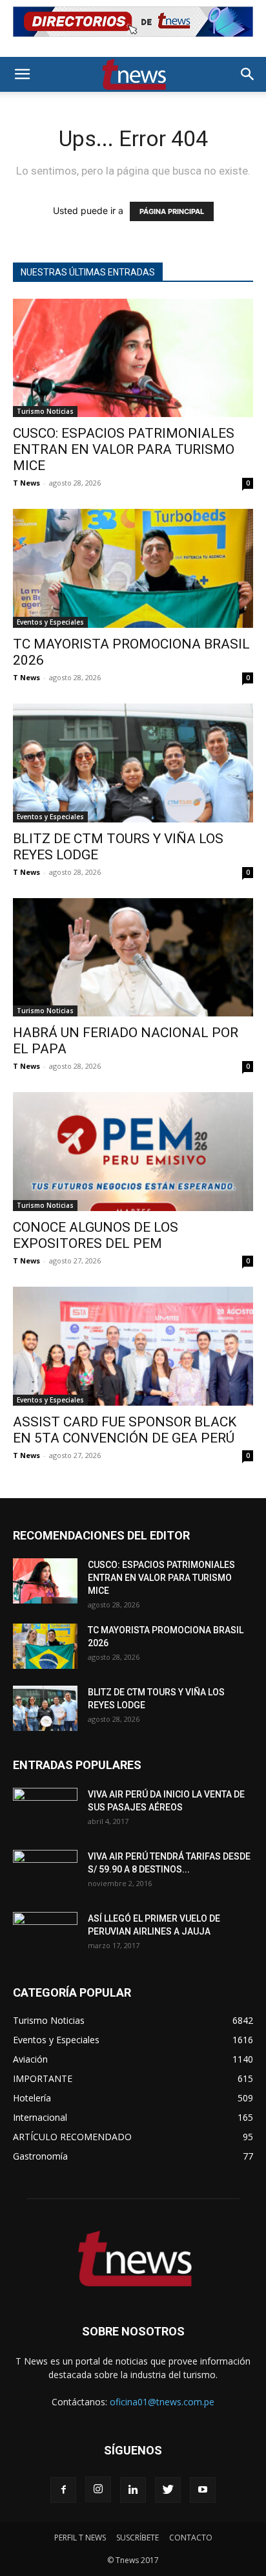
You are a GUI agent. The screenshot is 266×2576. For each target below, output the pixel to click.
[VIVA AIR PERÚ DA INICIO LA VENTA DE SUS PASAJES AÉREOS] (45, 1810)
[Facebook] (63, 2490)
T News (26, 483)
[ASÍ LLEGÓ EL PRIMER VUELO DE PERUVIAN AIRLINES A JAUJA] (45, 1935)
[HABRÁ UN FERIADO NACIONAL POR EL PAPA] (133, 958)
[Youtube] (203, 2490)
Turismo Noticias (45, 411)
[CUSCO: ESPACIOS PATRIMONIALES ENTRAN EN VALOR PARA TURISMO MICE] (133, 358)
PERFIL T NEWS (80, 2538)
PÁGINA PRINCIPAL (172, 211)
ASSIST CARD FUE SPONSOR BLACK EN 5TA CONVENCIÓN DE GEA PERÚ (125, 1430)
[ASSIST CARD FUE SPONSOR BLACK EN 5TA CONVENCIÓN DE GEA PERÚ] (133, 1346)
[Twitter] (168, 2490)
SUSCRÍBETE (138, 2538)
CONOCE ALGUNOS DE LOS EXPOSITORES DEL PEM (96, 1235)
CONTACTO (191, 2538)
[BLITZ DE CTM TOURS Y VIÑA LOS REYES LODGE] (133, 763)
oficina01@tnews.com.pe (162, 2402)
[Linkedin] (133, 2490)
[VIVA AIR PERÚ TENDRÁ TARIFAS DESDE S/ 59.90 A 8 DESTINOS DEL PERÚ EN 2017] (45, 1873)
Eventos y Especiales (50, 622)
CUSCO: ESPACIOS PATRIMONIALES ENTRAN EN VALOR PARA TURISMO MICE (124, 449)
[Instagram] (98, 2489)
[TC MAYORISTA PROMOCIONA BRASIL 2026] (133, 568)
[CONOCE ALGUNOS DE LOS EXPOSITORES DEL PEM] (133, 1152)
